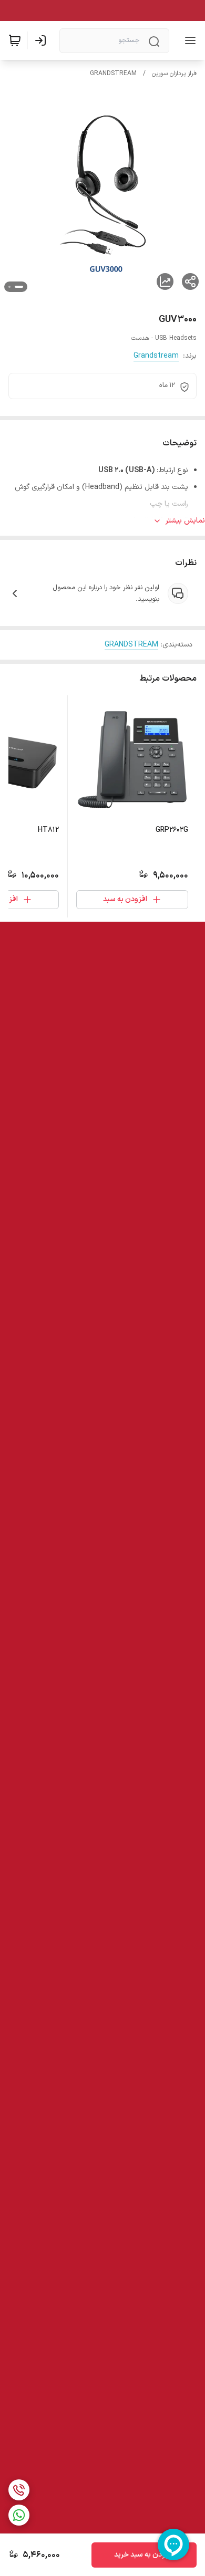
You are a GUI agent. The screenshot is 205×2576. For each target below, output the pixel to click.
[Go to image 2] (9, 287)
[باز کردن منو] (188, 40)
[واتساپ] (19, 2515)
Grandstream (156, 356)
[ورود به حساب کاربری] (43, 40)
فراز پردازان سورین (174, 74)
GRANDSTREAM (113, 74)
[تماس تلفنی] (19, 2490)
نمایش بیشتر (185, 521)
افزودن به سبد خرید (144, 2555)
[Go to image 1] (19, 287)
